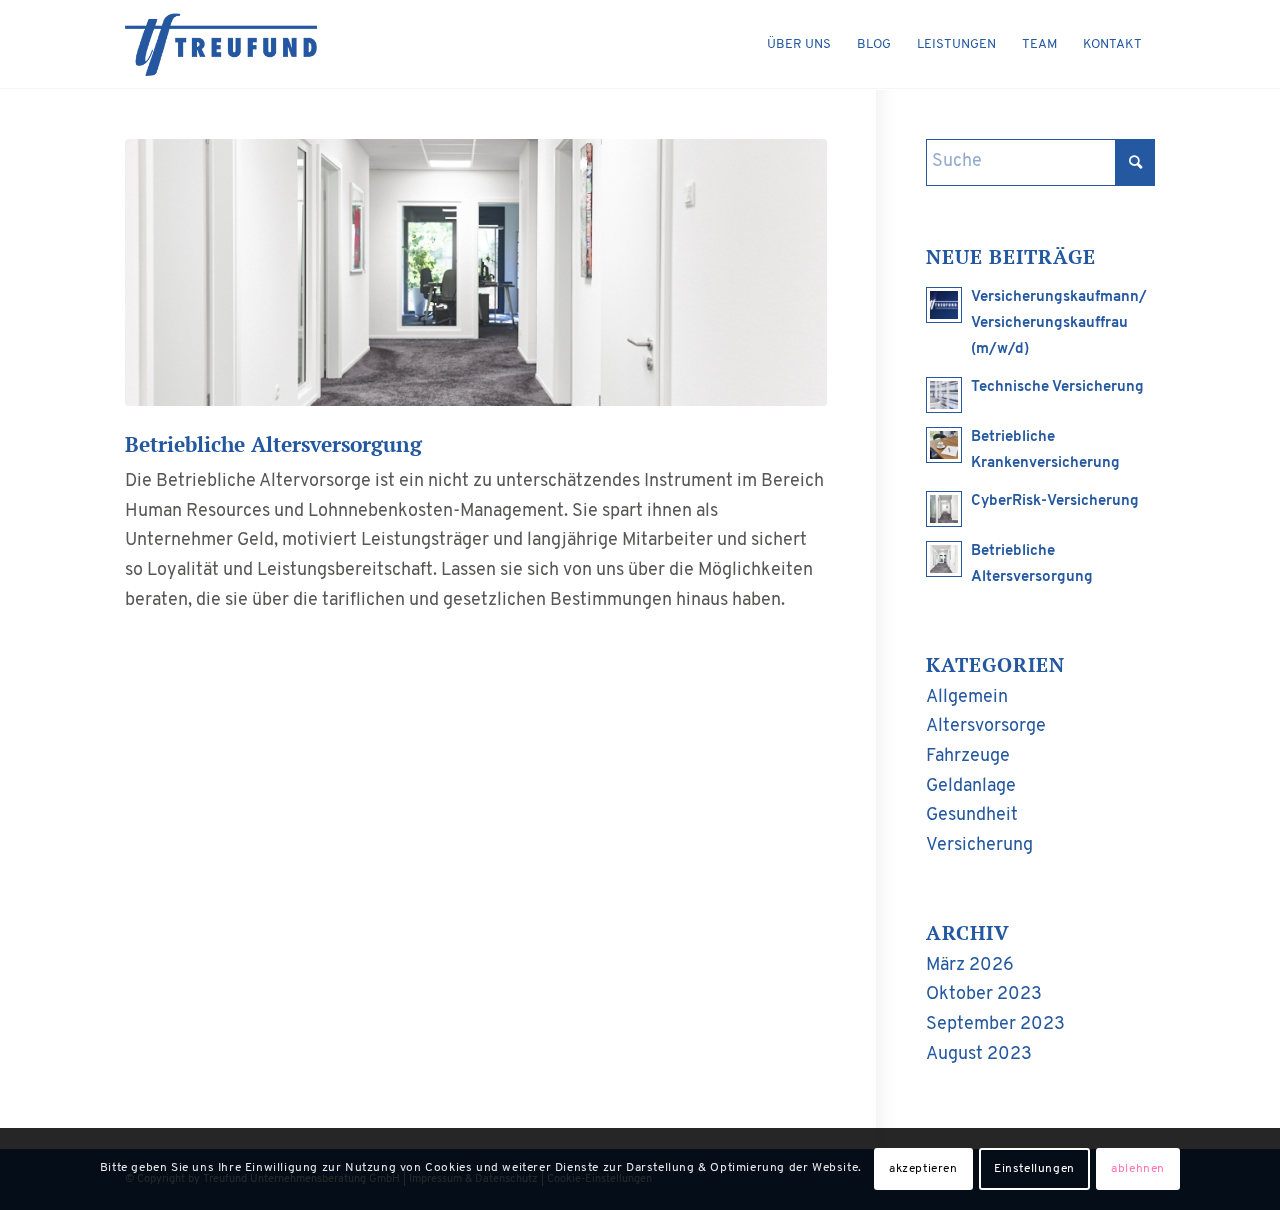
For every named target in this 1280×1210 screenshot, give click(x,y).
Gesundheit (972, 816)
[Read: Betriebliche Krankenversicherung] (944, 445)
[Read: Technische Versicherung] (944, 395)
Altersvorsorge (986, 727)
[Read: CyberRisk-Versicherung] (944, 509)
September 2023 (995, 1025)
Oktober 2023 (984, 995)
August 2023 (979, 1055)
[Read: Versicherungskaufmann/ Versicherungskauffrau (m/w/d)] (944, 305)
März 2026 (970, 966)
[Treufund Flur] (476, 272)
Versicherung (979, 846)
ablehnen (1138, 1169)
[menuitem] (799, 45)
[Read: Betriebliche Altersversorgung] (944, 559)
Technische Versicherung (1057, 387)
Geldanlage (971, 787)
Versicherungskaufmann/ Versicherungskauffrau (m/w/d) (1059, 323)
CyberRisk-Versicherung (1055, 501)
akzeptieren (923, 1169)
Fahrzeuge (968, 757)
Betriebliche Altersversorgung (273, 444)
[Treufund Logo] (221, 45)
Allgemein (967, 698)
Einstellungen (1034, 1169)
